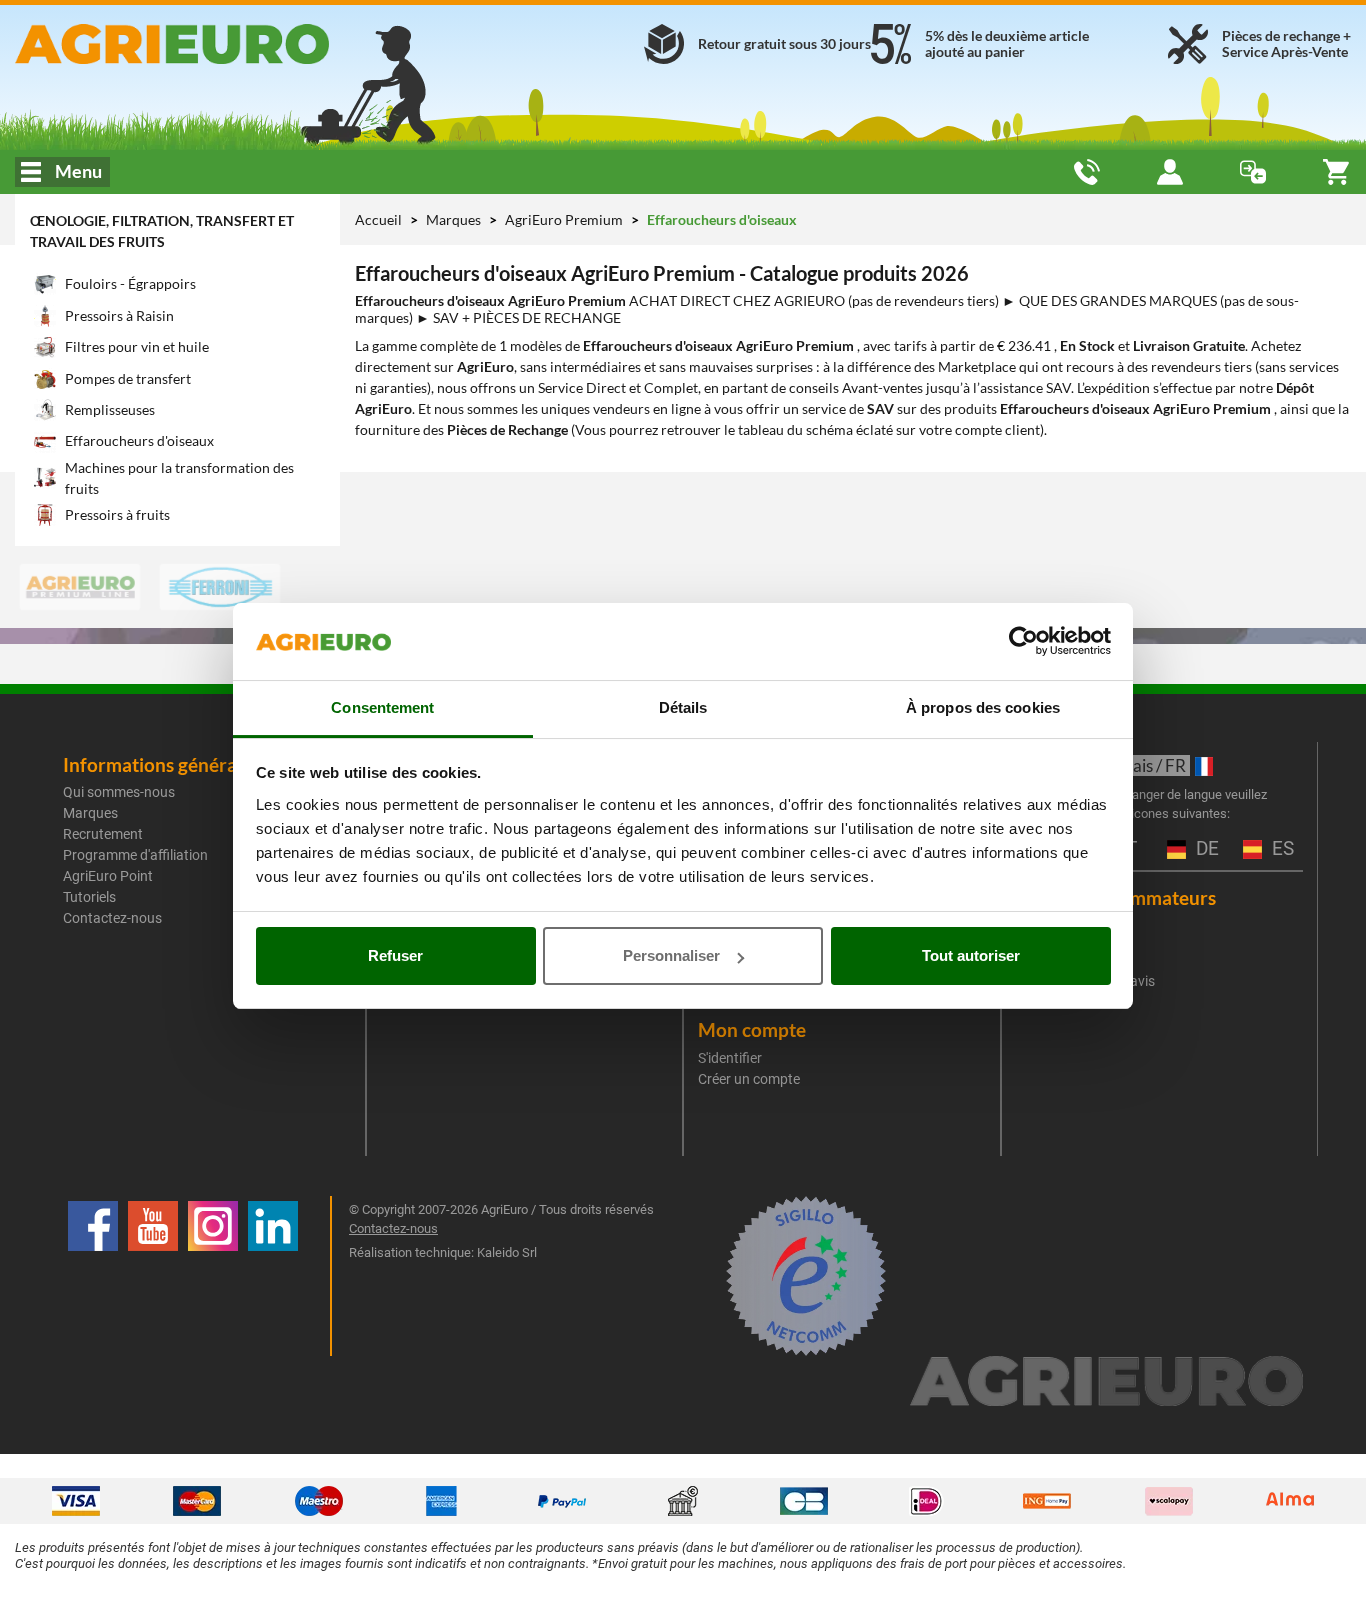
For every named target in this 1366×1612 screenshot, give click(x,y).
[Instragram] (213, 1276)
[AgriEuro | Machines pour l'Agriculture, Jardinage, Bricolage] (227, 44)
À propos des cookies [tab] (983, 707)
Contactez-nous (112, 918)
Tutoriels (89, 897)
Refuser (395, 955)
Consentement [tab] (382, 707)
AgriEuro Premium (565, 219)
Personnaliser (671, 955)
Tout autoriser (971, 955)
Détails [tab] (683, 707)
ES (1280, 849)
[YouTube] (153, 1276)
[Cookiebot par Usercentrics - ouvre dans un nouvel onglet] (1023, 642)
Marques (455, 219)
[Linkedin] (273, 1276)
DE (1205, 849)
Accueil (378, 219)
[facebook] (93, 1276)
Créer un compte (749, 1079)
